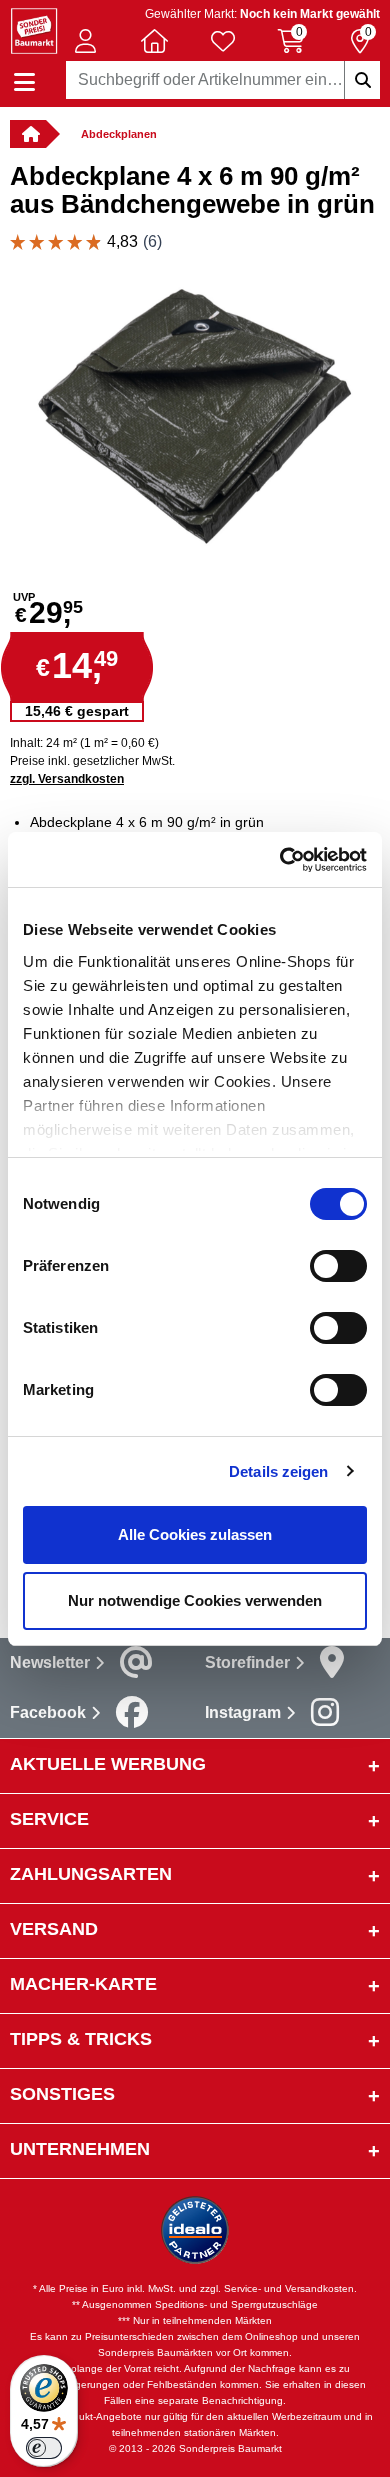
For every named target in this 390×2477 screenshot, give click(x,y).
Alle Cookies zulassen (195, 1534)
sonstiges (62, 2094)
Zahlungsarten (91, 1874)
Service (49, 1819)
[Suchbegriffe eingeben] (362, 80)
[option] (195, 414)
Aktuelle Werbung (108, 1764)
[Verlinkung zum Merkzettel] (223, 41)
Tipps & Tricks (81, 2039)
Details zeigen (278, 1471)
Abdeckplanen (119, 134)
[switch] (338, 1266)
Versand (54, 1929)
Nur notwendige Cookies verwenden (195, 1600)
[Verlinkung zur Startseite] (28, 134)
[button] (86, 41)
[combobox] (223, 80)
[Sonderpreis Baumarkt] (34, 29)
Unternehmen (80, 2149)
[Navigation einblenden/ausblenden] (24, 82)
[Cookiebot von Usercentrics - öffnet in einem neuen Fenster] (280, 860)
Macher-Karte (83, 1984)
